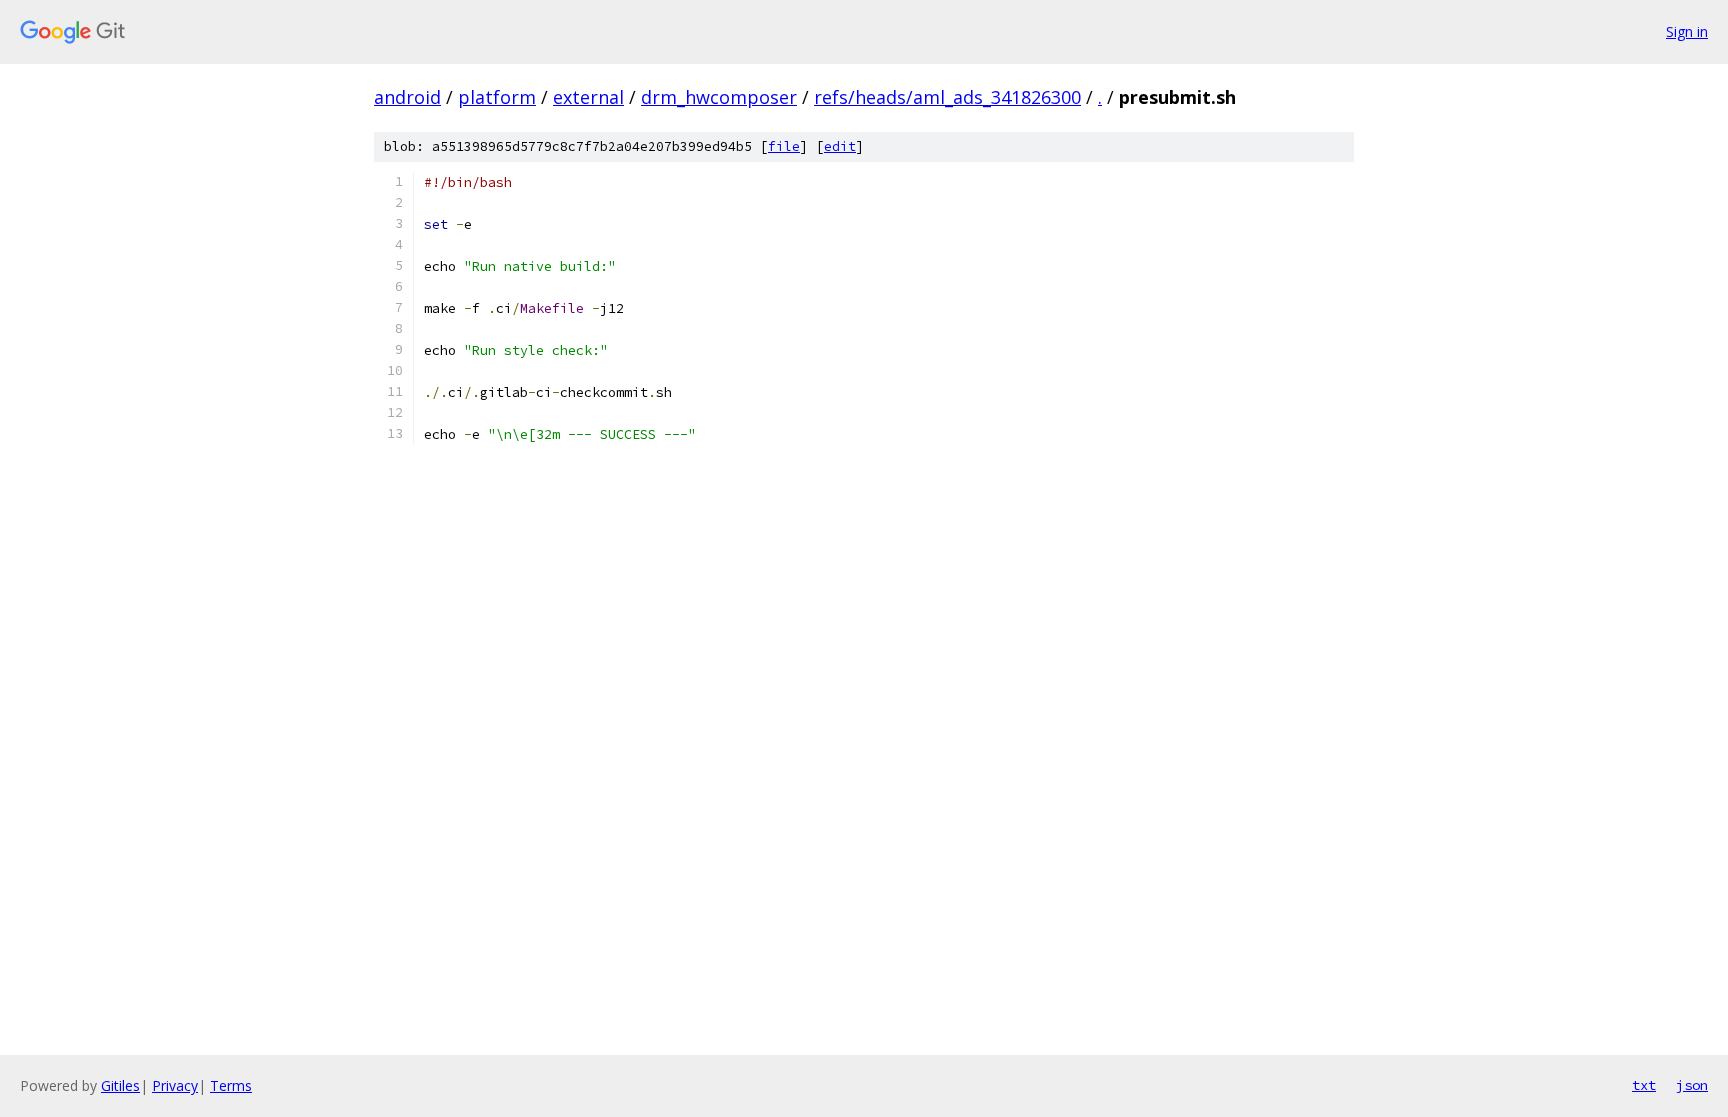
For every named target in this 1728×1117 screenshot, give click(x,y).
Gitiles (120, 1085)
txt (1644, 1085)
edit (840, 146)
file (784, 146)
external (588, 97)
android (407, 97)
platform (497, 97)
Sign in (1687, 31)
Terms (231, 1085)
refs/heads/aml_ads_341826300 (947, 97)
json (1692, 1085)
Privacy (175, 1085)
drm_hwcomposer (719, 97)
